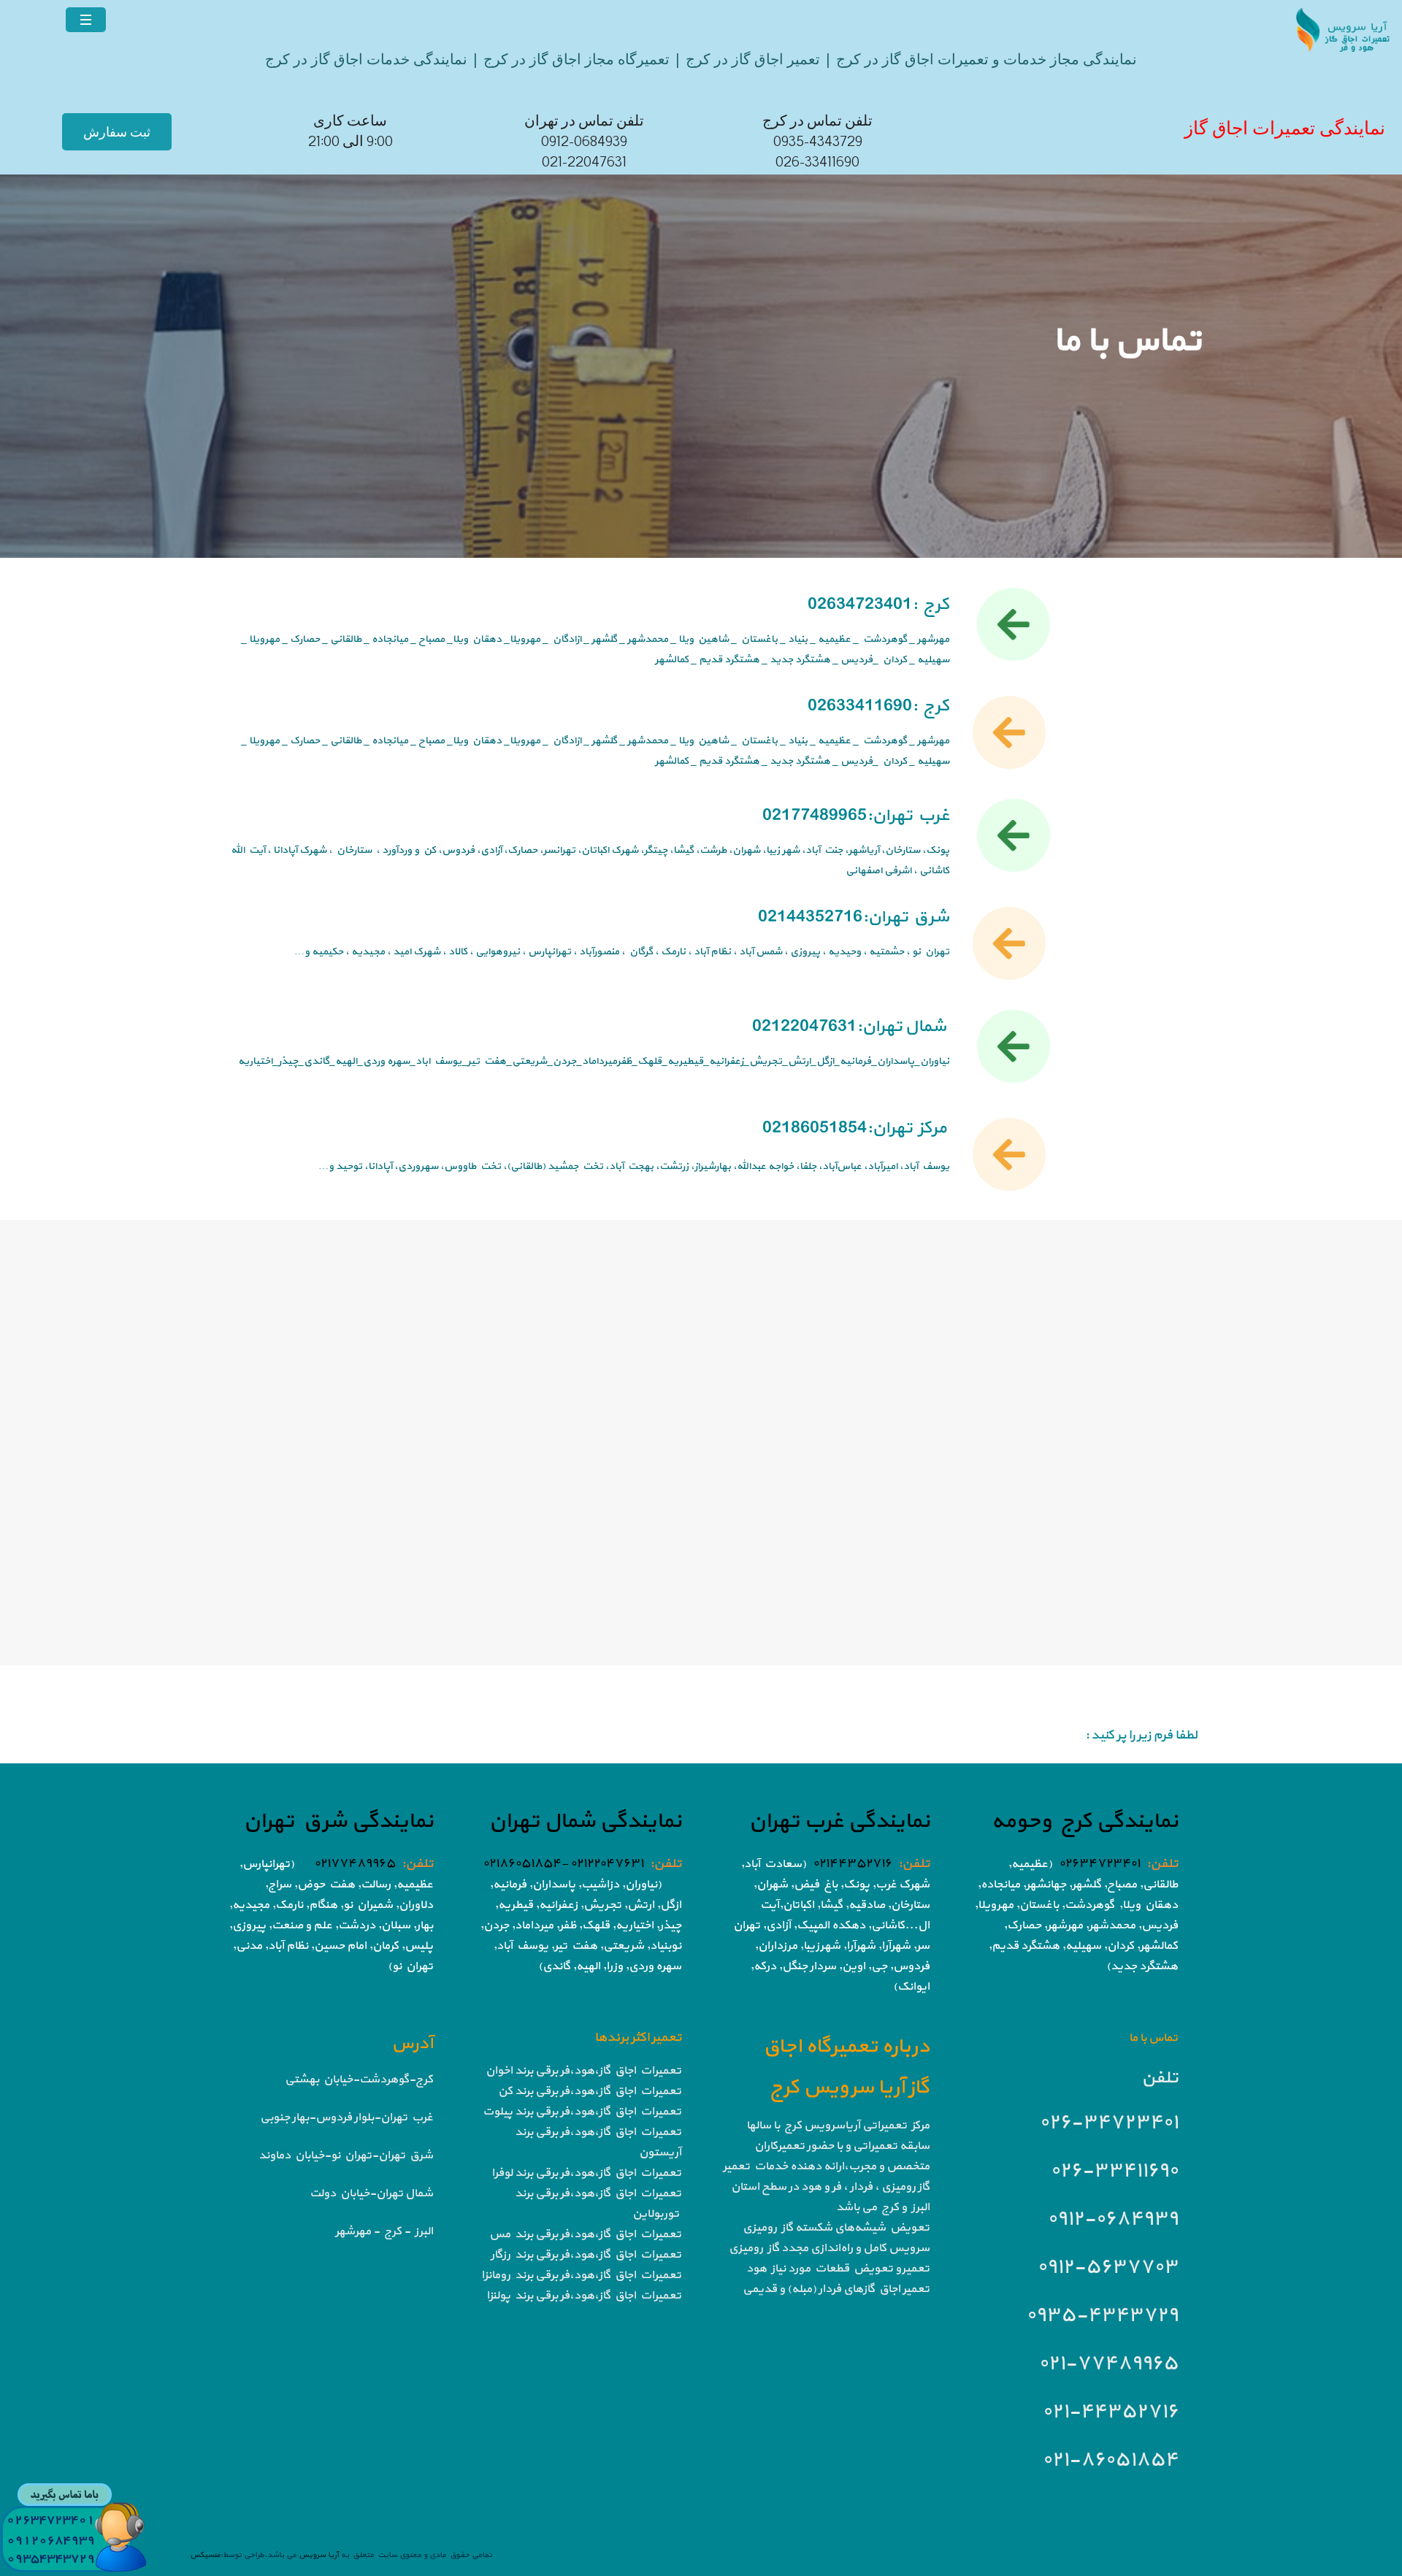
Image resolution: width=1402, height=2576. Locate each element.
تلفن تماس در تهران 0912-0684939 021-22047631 (584, 142)
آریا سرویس (318, 2555)
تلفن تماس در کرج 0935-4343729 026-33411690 (817, 142)
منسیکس (205, 2555)
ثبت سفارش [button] (117, 132)
